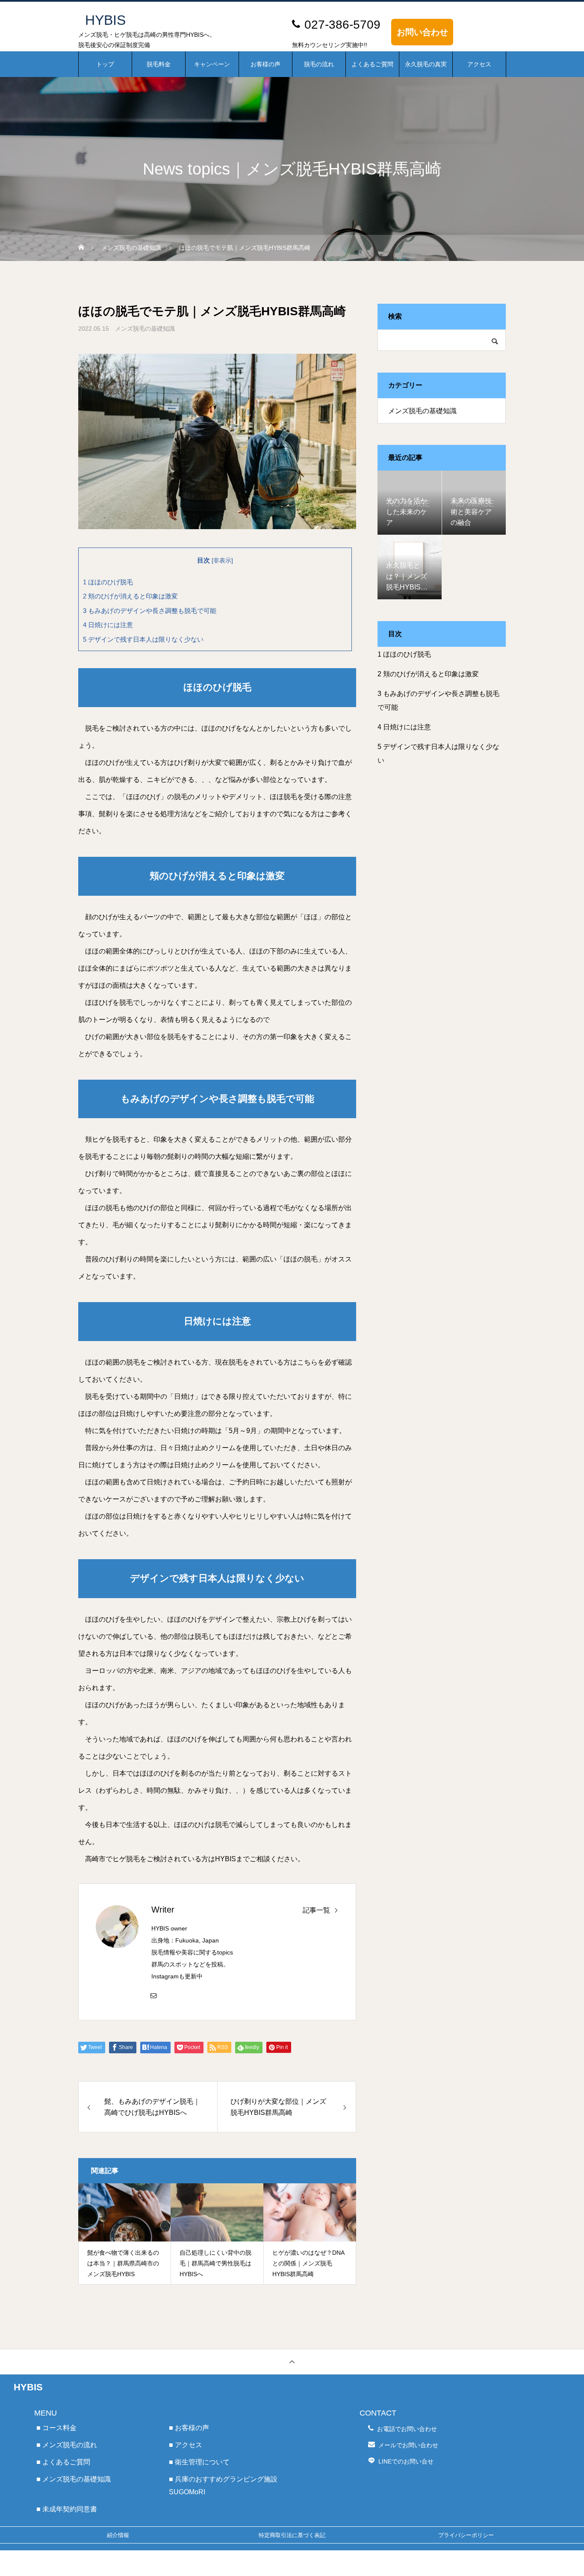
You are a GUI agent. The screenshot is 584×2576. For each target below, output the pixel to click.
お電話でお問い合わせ (407, 2429)
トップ (105, 64)
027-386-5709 (342, 25)
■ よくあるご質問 (63, 2462)
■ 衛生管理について (199, 2462)
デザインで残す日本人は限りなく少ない (143, 639)
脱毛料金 (159, 64)
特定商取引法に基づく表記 (292, 2535)
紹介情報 (118, 2535)
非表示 (222, 561)
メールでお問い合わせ (408, 2445)
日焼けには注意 (108, 625)
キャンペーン (212, 64)
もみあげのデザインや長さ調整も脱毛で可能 (150, 611)
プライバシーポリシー (466, 2535)
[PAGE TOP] (292, 2361)
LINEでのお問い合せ (406, 2461)
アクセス (479, 64)
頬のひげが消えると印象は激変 (130, 596)
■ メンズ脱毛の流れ (67, 2445)
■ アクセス (186, 2445)
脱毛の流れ (319, 64)
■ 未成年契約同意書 (67, 2509)
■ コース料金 (56, 2428)
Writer (163, 1910)
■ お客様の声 (189, 2428)
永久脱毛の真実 (426, 64)
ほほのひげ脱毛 (108, 582)
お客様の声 (265, 64)
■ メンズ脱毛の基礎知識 (74, 2479)
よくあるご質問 (372, 64)
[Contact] (153, 1995)
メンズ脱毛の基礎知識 (145, 329)
